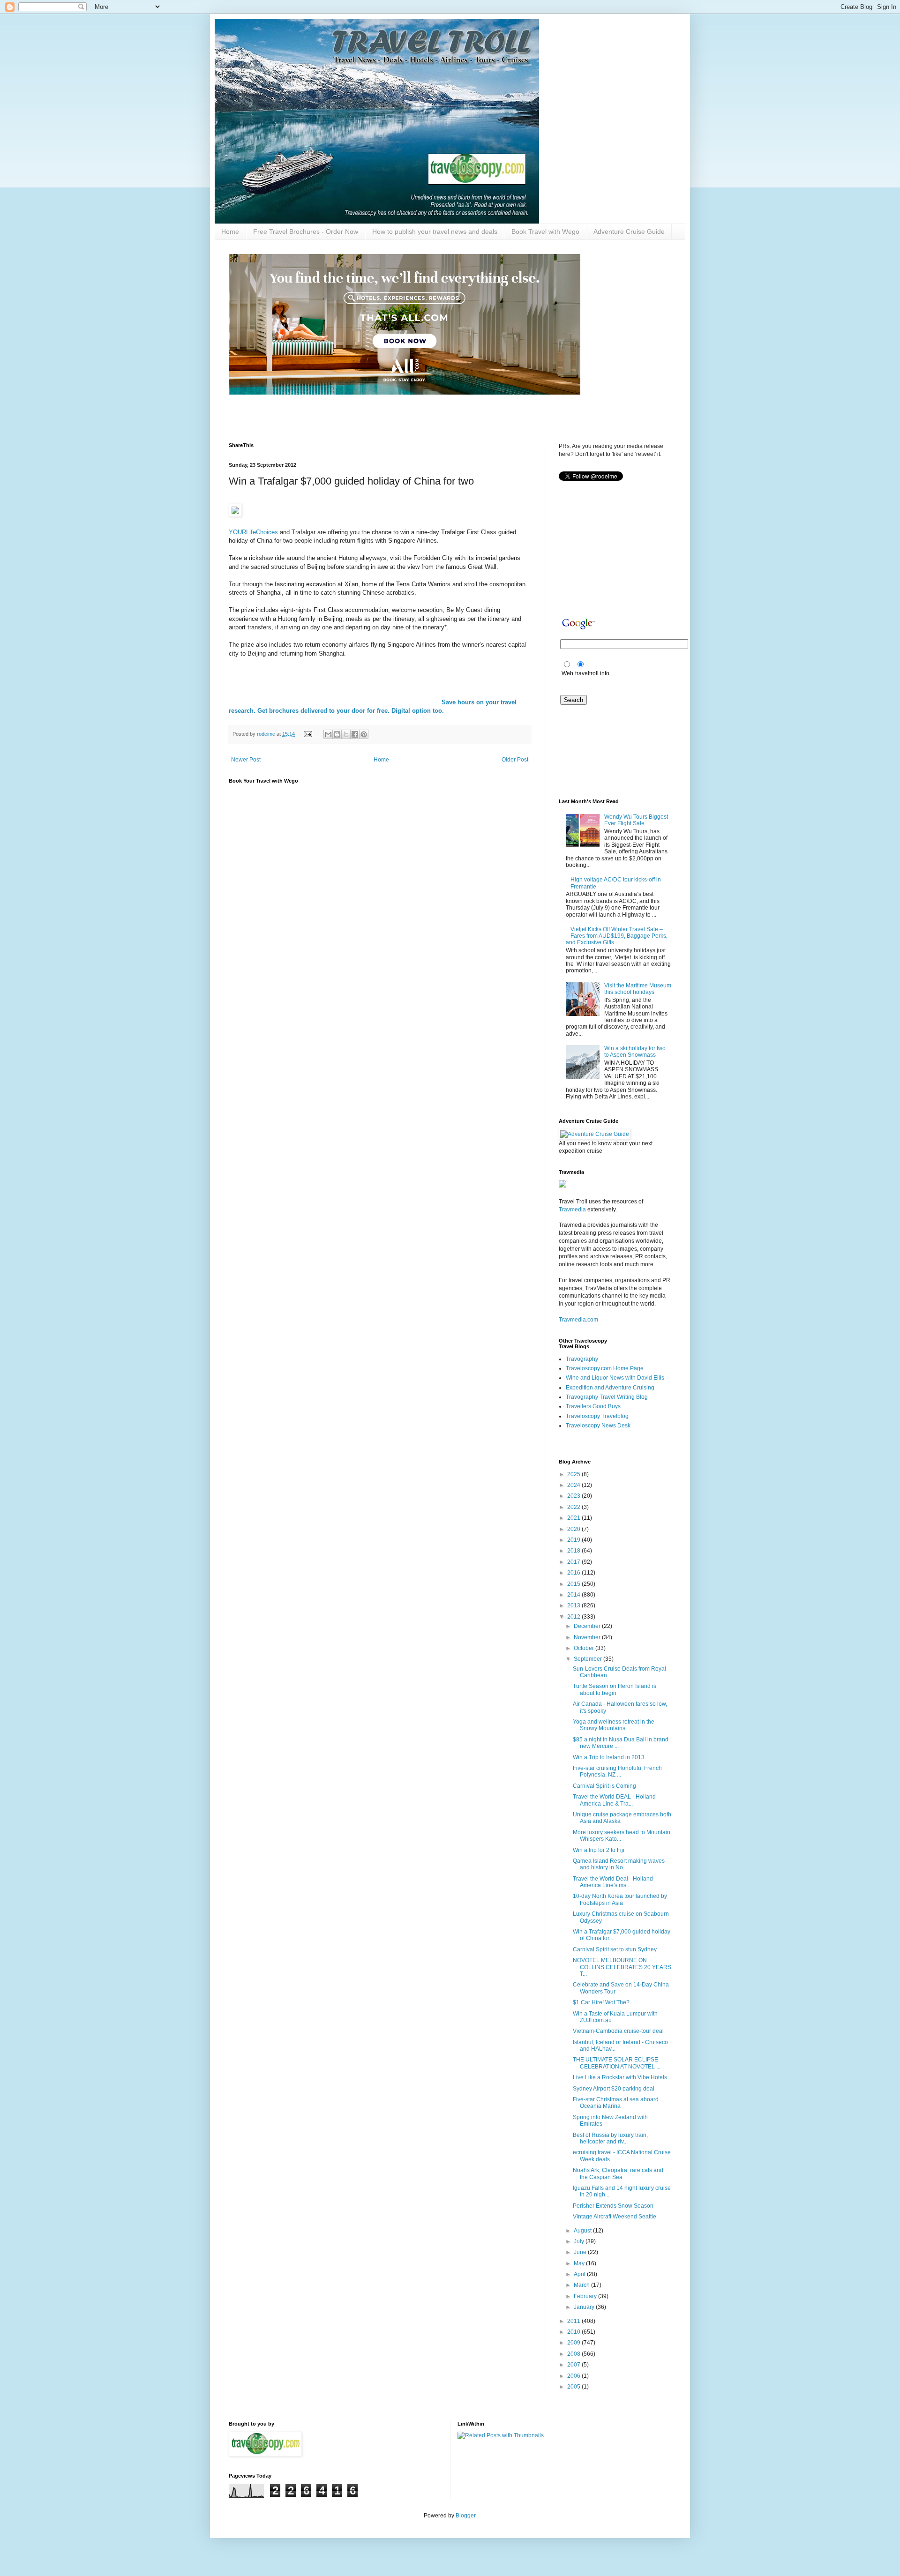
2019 (574, 1540)
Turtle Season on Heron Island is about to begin (615, 1689)
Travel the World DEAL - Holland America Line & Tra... (614, 1800)
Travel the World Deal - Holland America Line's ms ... (613, 1882)
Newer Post (246, 760)
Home (230, 231)
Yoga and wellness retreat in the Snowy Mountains (614, 1725)
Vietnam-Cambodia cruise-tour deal (618, 2031)
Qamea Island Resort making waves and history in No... (619, 1864)
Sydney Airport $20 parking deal (614, 2089)
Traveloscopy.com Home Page (605, 1368)
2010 (574, 2332)
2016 (574, 1573)
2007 (574, 2365)
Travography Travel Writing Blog (607, 1397)
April (580, 2274)
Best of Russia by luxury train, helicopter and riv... (610, 2138)
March (582, 2285)
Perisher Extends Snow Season (613, 2206)
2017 (574, 1562)
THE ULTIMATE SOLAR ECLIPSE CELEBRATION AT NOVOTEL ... (617, 2063)
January (585, 2307)
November (588, 1637)
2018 (574, 1551)
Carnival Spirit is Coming (604, 1786)
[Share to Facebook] (355, 734)
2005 (574, 2387)
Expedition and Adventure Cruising (610, 1388)
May (580, 2263)
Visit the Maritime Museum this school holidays (638, 989)
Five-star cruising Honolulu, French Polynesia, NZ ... (617, 1771)
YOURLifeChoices (253, 532)
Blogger (465, 2516)
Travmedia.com (578, 1320)
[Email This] (328, 734)
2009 (574, 2343)
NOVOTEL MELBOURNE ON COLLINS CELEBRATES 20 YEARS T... (622, 1967)
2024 (574, 1485)
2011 (574, 2321)
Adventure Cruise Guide (629, 231)
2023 (574, 1496)
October (585, 1648)
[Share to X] (346, 734)
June (581, 2252)
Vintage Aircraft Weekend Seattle (615, 2217)
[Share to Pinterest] (364, 734)
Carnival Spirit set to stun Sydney (615, 1949)
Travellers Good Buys (593, 1406)
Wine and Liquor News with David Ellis (615, 1378)
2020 (574, 1529)
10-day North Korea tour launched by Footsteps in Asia (620, 1899)
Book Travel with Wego (545, 231)
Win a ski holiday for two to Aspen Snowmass (635, 1052)
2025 (574, 1474)
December (588, 1626)
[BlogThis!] (337, 734)
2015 (574, 1584)
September (589, 1659)
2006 (574, 2376)
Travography (582, 1359)
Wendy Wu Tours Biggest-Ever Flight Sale (637, 820)
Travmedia (572, 1210)
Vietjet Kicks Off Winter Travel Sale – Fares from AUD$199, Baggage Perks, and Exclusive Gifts (617, 936)
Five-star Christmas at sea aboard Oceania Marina (616, 2103)
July (580, 2241)
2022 (574, 1507)
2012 (574, 1617)
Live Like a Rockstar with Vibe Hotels (620, 2077)
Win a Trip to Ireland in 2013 (609, 1757)
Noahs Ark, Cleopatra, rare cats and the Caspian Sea (618, 2173)
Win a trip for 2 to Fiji (599, 1850)
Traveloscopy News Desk (598, 1426)
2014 (574, 1595)
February (586, 2296)
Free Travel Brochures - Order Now (306, 231)
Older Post (515, 760)
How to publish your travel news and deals (435, 231)
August (583, 2231)
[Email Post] (307, 734)
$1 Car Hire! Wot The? (601, 2002)
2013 (574, 1605)
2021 (574, 1518)
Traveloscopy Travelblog (597, 1416)
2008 (574, 2354)
